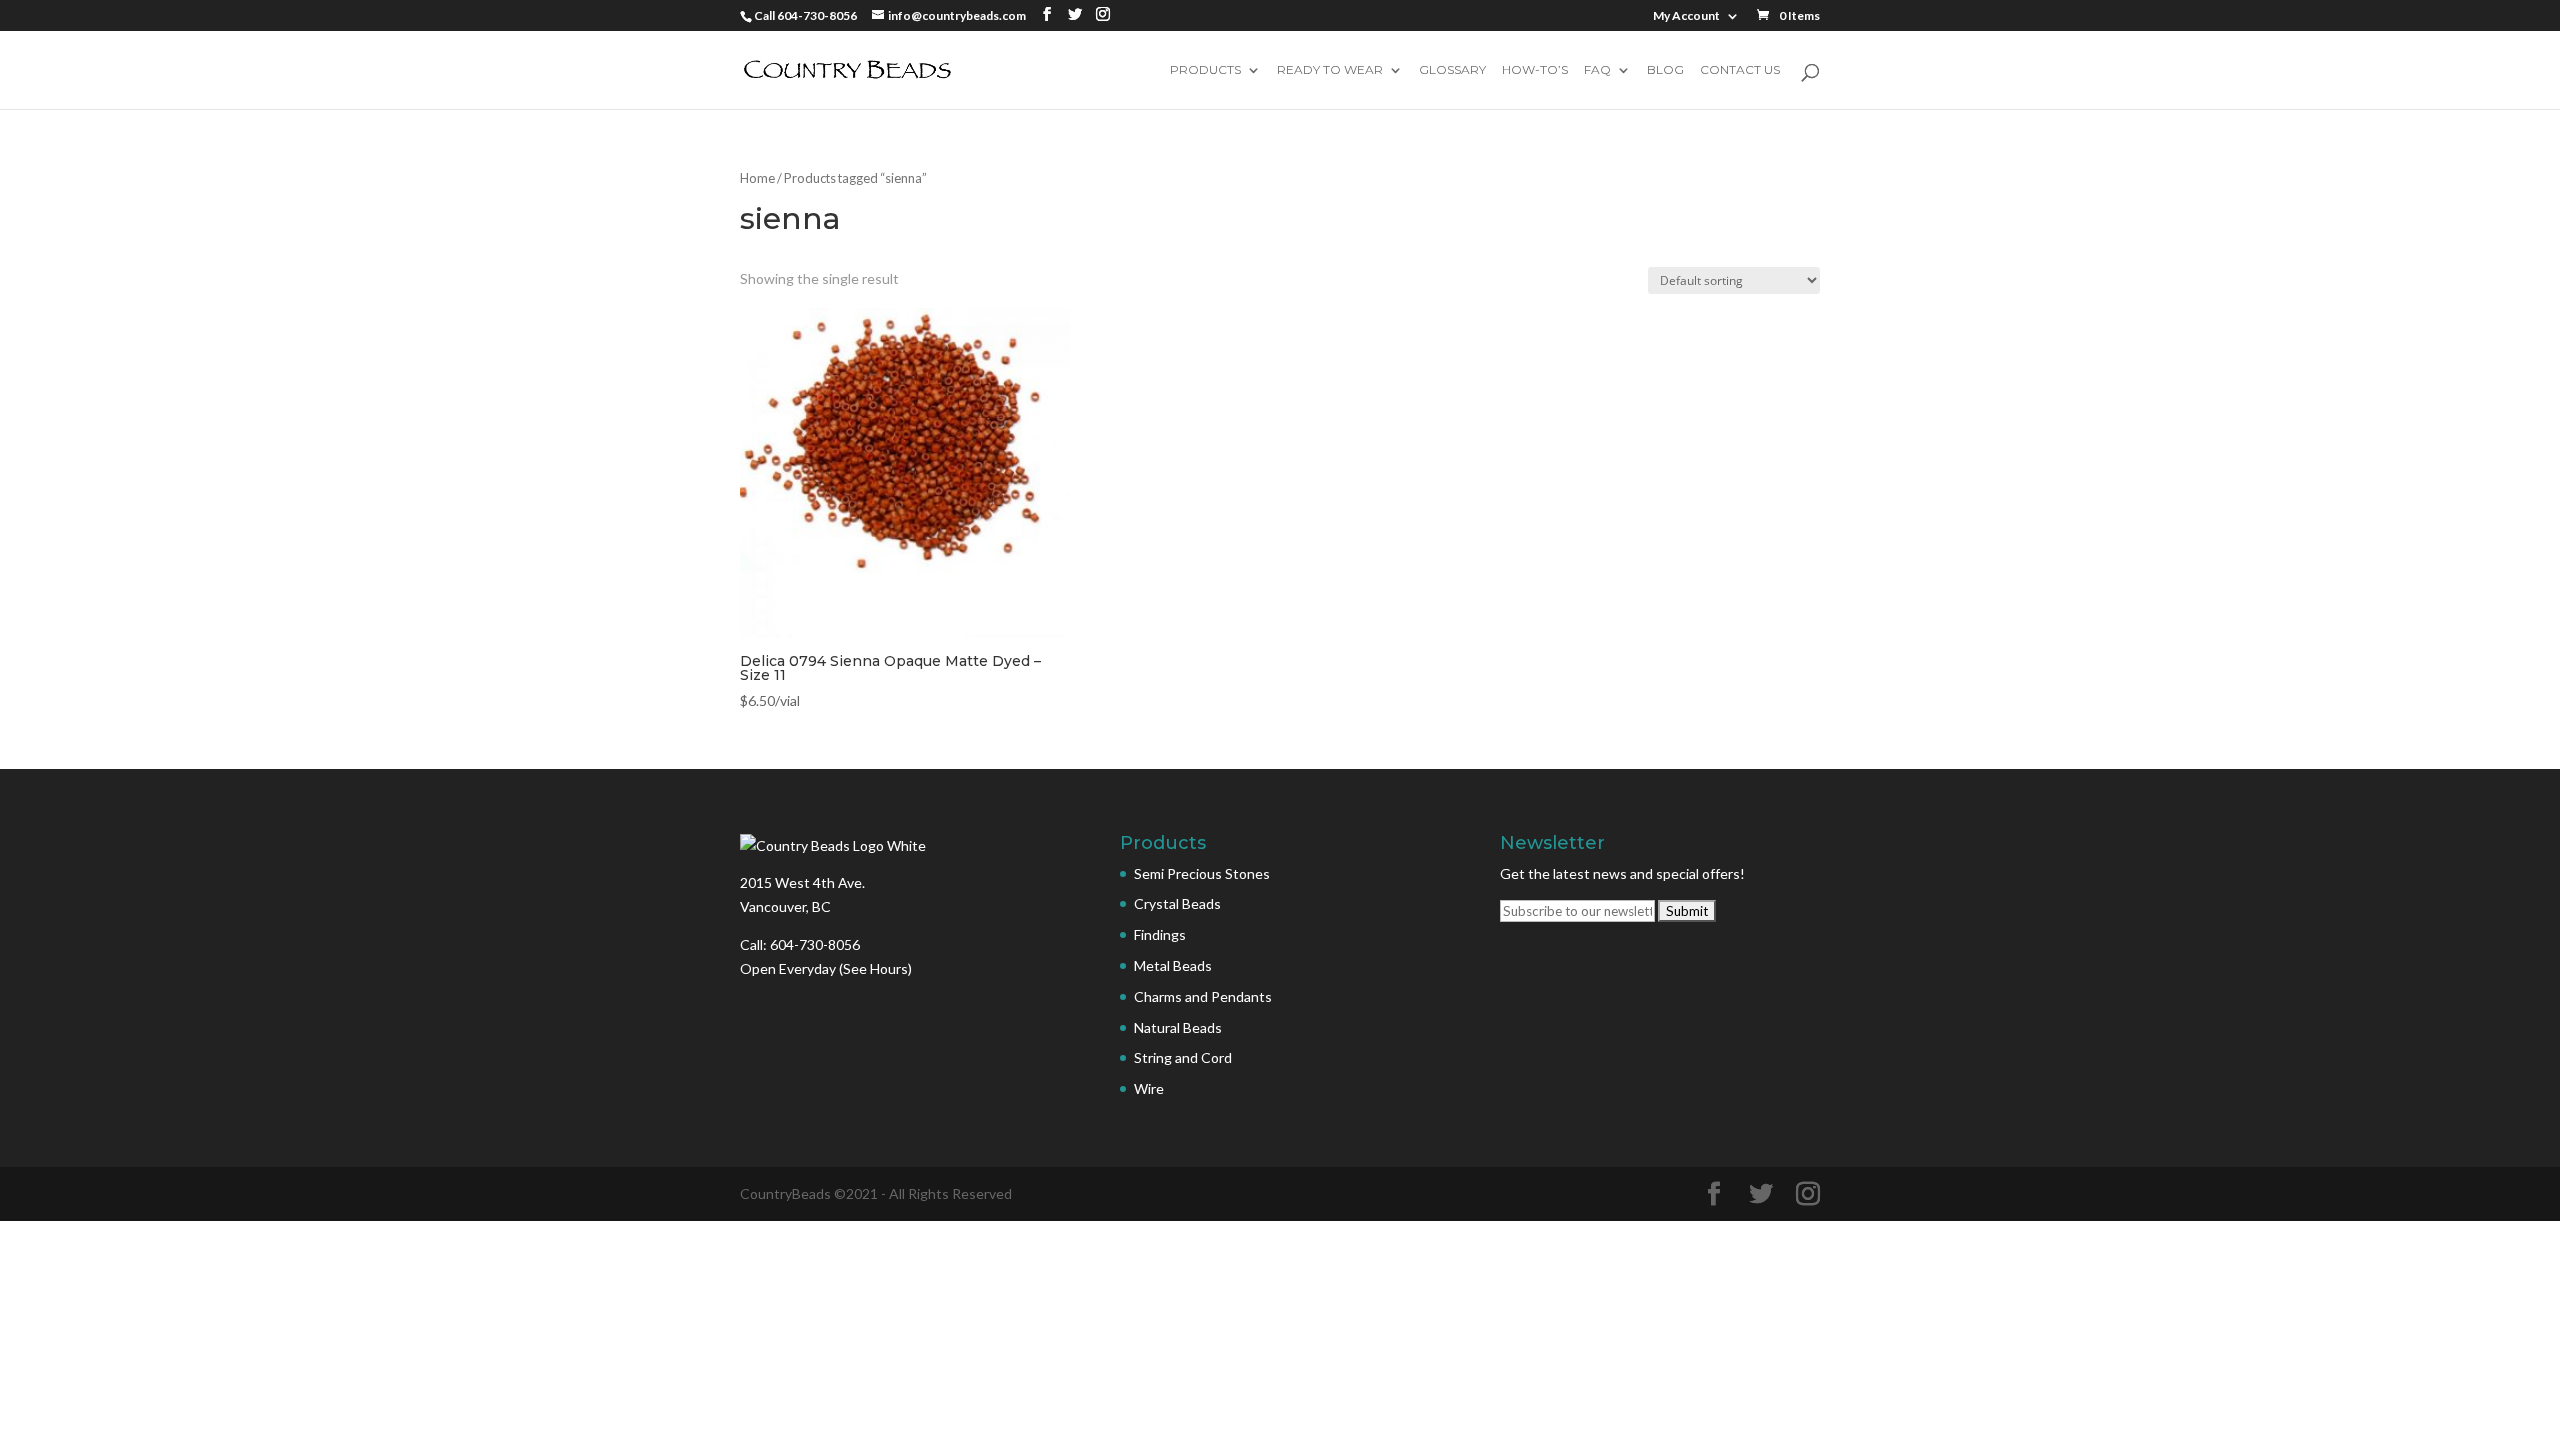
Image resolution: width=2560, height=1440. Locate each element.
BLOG (1665, 70)
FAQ (1597, 70)
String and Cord (1183, 1057)
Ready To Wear (1330, 70)
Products (1205, 70)
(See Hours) (875, 968)
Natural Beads (1178, 1027)
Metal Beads (1173, 965)
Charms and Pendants (1203, 996)
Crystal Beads (1177, 903)
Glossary (1452, 70)
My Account (1686, 16)
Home (757, 178)
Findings (1160, 934)
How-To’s (1535, 70)
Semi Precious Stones (1202, 873)
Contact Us (1740, 70)
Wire (1149, 1088)
